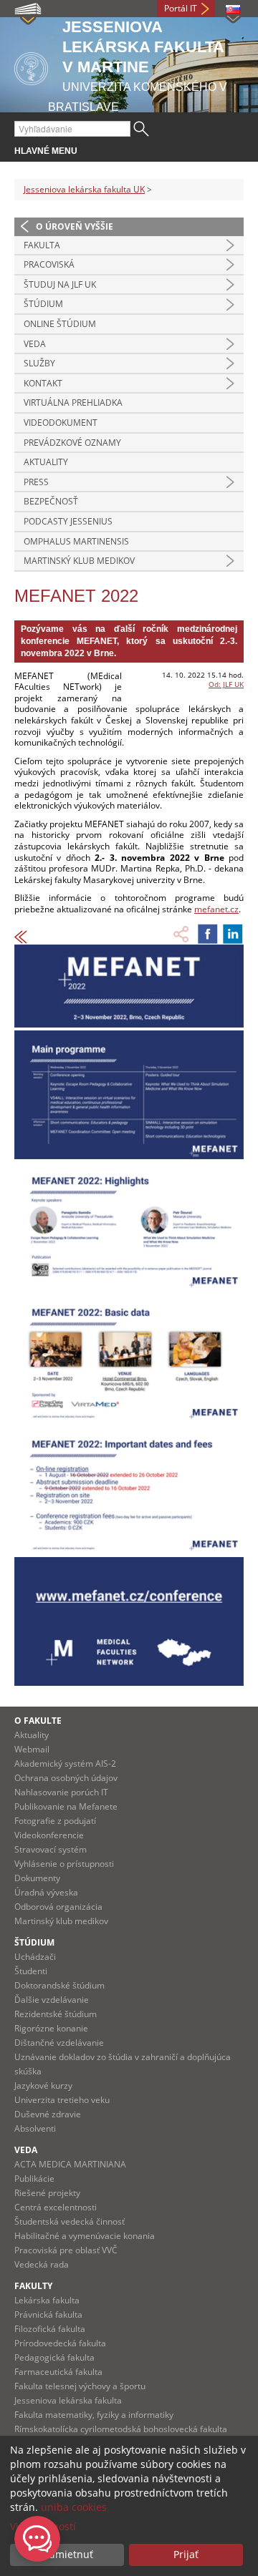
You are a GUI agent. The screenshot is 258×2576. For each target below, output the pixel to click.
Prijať (186, 2554)
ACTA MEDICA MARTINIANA (70, 2164)
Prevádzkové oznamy (72, 443)
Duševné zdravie (48, 2114)
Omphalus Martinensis (76, 541)
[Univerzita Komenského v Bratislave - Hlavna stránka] (31, 66)
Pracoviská (49, 264)
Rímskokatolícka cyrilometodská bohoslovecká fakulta (121, 2429)
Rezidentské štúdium (56, 2014)
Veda (35, 344)
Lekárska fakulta (47, 2300)
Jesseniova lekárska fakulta (68, 2400)
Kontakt (43, 383)
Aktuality (46, 462)
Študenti (31, 1971)
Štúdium (43, 304)
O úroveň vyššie (75, 226)
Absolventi (35, 2128)
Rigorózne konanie (51, 2028)
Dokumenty (37, 1878)
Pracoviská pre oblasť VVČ (66, 2250)
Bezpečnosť (51, 501)
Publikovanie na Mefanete (66, 1806)
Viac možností (43, 2526)
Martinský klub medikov (79, 561)
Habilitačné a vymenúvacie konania (85, 2236)
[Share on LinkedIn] (233, 934)
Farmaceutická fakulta (58, 2372)
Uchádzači (35, 1957)
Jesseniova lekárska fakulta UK (84, 189)
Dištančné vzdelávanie (59, 2043)
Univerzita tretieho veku (62, 2100)
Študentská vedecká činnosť (70, 2221)
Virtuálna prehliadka (73, 402)
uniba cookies (74, 2507)
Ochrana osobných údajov (66, 1778)
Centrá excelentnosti (56, 2207)
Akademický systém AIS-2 (65, 1763)
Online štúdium (60, 324)
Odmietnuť (67, 2554)
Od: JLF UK (226, 684)
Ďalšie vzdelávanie (52, 2000)
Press (36, 482)
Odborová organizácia (58, 1907)
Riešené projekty (47, 2193)
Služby (39, 363)
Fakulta (42, 245)
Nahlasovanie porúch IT (61, 1792)
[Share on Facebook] (208, 934)
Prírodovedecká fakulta (60, 2343)
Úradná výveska (46, 1892)
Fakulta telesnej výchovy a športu (80, 2386)
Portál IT (181, 8)
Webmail (32, 1749)
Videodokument (61, 423)
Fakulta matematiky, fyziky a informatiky (94, 2415)
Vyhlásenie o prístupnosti (64, 1864)
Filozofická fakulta (50, 2329)
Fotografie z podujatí (55, 1821)
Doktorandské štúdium (59, 1985)
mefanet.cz (216, 909)
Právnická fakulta (48, 2314)
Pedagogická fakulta (54, 2357)
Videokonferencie (49, 1835)
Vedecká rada (42, 2264)
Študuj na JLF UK (60, 284)
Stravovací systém (51, 1849)
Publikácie (34, 2179)
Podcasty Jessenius (68, 521)
